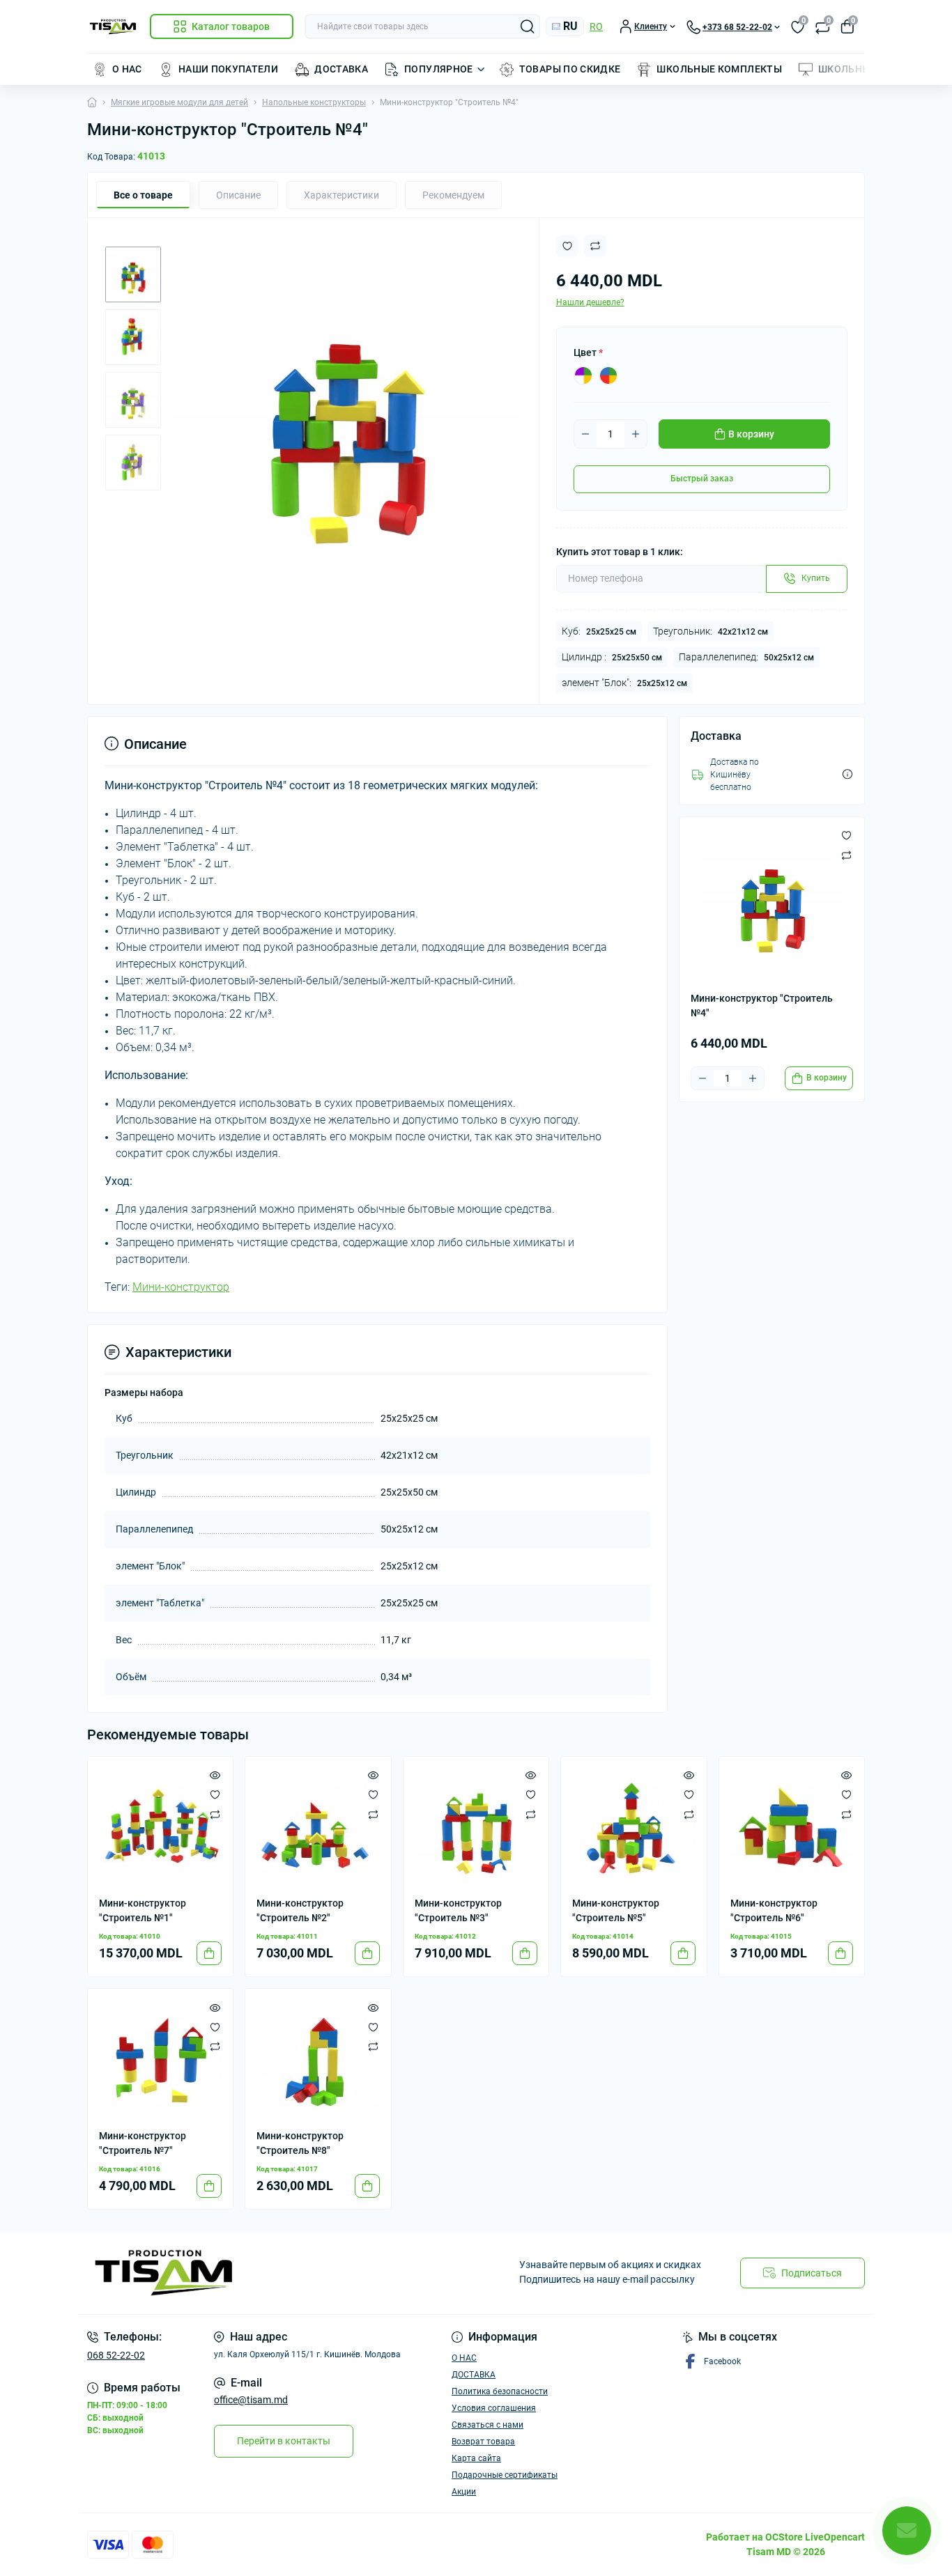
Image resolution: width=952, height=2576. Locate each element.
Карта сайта (476, 2458)
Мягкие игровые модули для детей (179, 102)
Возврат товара (483, 2442)
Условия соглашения (494, 2408)
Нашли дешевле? (590, 302)
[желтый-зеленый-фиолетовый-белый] (583, 375)
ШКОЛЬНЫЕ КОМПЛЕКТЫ (719, 69)
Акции (464, 2492)
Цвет (588, 352)
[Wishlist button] (567, 246)
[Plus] (636, 434)
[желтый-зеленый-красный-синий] (608, 375)
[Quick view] (215, 1775)
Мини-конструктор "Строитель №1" (143, 1910)
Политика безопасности (500, 2391)
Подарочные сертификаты (505, 2475)
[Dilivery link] (847, 774)
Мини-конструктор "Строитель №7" (143, 2143)
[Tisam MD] (277, 2273)
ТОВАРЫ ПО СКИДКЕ (570, 69)
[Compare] (215, 1814)
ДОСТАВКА (341, 69)
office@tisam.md (251, 2400)
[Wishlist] (215, 1794)
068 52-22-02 (116, 2355)
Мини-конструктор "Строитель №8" (300, 2143)
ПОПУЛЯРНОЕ (439, 69)
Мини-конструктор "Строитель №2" (300, 1910)
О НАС (127, 69)
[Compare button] (595, 246)
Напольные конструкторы (314, 102)
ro (596, 26)
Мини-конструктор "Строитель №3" (458, 1910)
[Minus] (585, 434)
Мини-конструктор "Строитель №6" (774, 1910)
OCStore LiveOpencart (815, 2537)
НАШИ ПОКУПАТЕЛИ (228, 69)
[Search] (528, 26)
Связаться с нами (487, 2425)
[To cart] (209, 1953)
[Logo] (113, 27)
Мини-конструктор (181, 1287)
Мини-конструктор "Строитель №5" (616, 1910)
